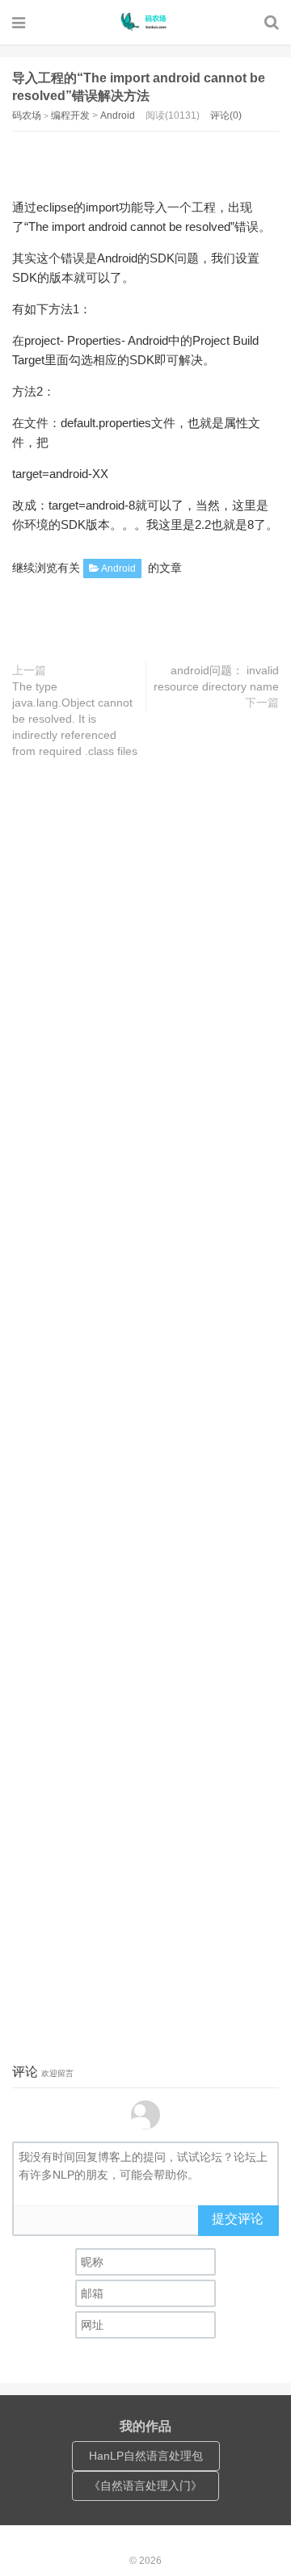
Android (118, 115)
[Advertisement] (152, 160)
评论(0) (226, 115)
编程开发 (70, 115)
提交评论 (238, 2219)
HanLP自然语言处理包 (146, 2456)
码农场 (145, 22)
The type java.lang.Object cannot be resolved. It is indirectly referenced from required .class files (75, 719)
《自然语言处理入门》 (145, 2486)
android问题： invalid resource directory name (216, 678)
